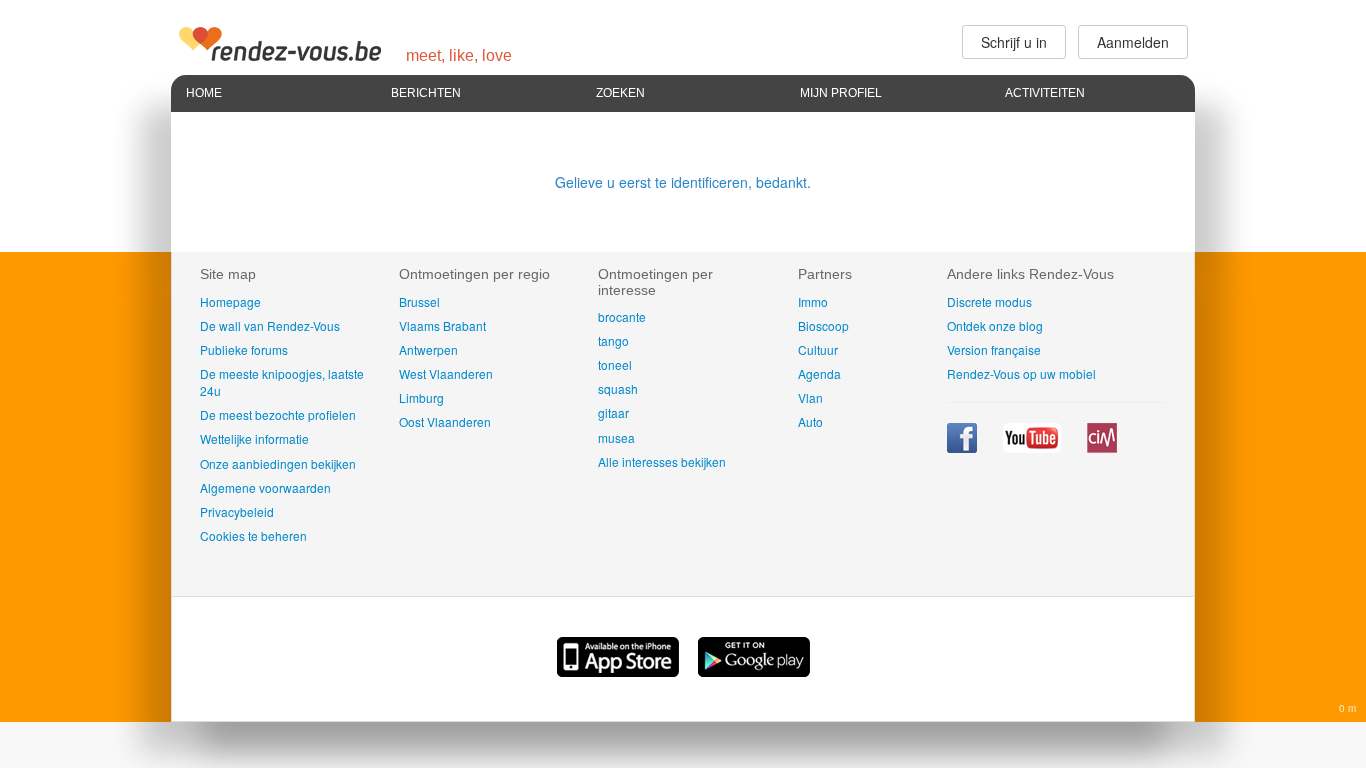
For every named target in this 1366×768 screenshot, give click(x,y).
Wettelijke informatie (254, 438)
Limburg (421, 397)
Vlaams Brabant (442, 325)
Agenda (819, 373)
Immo (813, 301)
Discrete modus (989, 301)
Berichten (426, 93)
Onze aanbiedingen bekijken (278, 463)
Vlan (810, 397)
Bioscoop (823, 325)
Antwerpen (428, 349)
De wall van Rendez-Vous (270, 325)
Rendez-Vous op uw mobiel (1021, 373)
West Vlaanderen (446, 373)
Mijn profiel (841, 93)
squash (618, 388)
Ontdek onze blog (995, 325)
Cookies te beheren (253, 535)
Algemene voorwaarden (265, 487)
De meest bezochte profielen (278, 414)
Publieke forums (244, 349)
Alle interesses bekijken (662, 461)
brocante (622, 316)
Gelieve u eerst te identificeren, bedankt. (683, 182)
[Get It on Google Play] (754, 671)
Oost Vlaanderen (445, 421)
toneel (615, 364)
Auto (810, 421)
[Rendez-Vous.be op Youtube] (1033, 447)
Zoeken (620, 93)
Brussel (419, 301)
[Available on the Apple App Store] (620, 671)
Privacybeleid (237, 511)
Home (204, 93)
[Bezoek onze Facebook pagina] (963, 447)
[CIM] (1102, 447)
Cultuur (818, 349)
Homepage (230, 301)
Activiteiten (1045, 93)
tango (613, 340)
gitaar (613, 412)
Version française (994, 349)
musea (616, 437)
